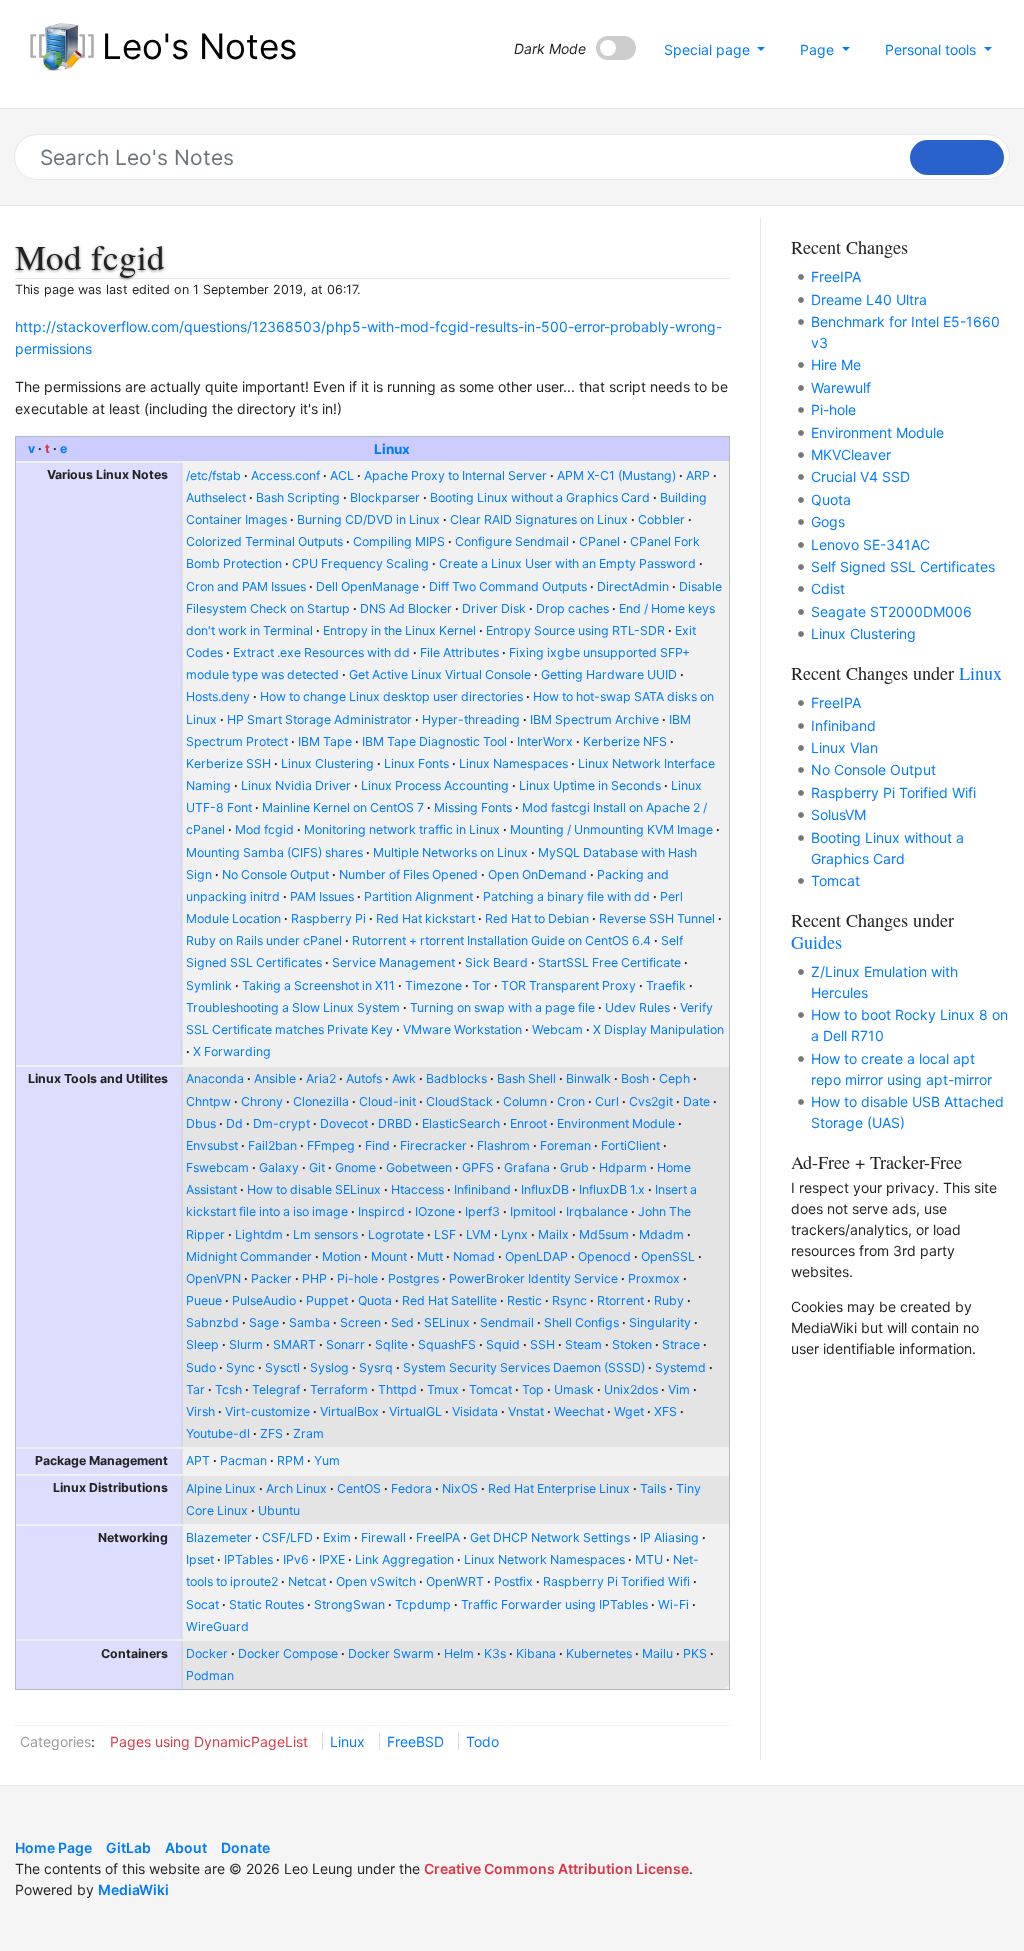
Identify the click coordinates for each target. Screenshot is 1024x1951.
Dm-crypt (281, 1123)
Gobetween (419, 1167)
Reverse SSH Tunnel (657, 918)
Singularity (660, 1322)
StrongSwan (349, 1604)
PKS (695, 1653)
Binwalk (588, 1078)
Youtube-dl (218, 1433)
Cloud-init (387, 1101)
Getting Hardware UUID (609, 674)
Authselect (216, 497)
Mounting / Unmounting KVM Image (611, 829)
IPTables (248, 1559)
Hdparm (623, 1167)
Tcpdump (423, 1604)
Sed (402, 1322)
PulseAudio (264, 1300)
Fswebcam (217, 1167)
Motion (341, 1256)
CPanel (599, 541)
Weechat (579, 1411)
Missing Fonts (473, 807)
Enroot (528, 1123)
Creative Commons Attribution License (556, 1868)
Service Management (393, 962)
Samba (309, 1322)
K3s (495, 1653)
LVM (478, 1234)
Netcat (307, 1581)
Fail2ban (272, 1145)
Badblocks (456, 1078)
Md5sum (604, 1234)
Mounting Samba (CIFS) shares (274, 852)
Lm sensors (325, 1234)
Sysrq (376, 1367)
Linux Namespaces (513, 763)
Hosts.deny (218, 696)
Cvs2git (651, 1101)
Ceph (674, 1078)
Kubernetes (599, 1653)
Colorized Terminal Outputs (264, 541)
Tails (653, 1488)
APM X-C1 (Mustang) (616, 475)
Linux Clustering (327, 763)
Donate (245, 1847)
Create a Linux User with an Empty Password (567, 563)
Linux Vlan (844, 747)
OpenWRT (455, 1581)
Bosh (635, 1078)
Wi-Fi (673, 1604)
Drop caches (572, 608)
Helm (459, 1653)
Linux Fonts (416, 763)
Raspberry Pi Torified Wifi (616, 1581)
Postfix (513, 1581)
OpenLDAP (536, 1256)
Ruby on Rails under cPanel (264, 940)
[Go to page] (957, 157)
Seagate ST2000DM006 (891, 611)
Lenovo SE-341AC (870, 544)
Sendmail (507, 1322)
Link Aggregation (404, 1559)
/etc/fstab (213, 475)
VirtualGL (415, 1411)
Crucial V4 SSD (860, 476)
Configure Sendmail (512, 541)
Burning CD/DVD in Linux (368, 519)
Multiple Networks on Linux (450, 852)
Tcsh (228, 1389)
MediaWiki (133, 1889)
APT (198, 1460)
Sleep (202, 1344)
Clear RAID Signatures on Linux (539, 519)
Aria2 (321, 1078)
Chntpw (208, 1101)
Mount (389, 1256)
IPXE (332, 1559)
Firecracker (433, 1145)
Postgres (413, 1278)
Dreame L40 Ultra (869, 299)
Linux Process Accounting (435, 785)
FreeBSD (415, 1741)
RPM (290, 1460)
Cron (571, 1101)
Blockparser (385, 497)
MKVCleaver (851, 454)
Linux (392, 449)
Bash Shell (526, 1078)
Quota (375, 1300)
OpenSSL (668, 1256)
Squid (503, 1344)
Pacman (243, 1460)
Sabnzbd (212, 1322)
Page (819, 49)
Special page (709, 49)
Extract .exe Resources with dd (321, 652)
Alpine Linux (221, 1488)
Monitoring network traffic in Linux (402, 829)
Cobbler (661, 519)
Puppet (327, 1300)
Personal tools (932, 49)
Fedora (411, 1488)
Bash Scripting (298, 497)
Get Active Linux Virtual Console (440, 674)
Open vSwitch (376, 1581)
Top (533, 1389)
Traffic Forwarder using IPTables (554, 1604)
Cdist (828, 588)
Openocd (604, 1256)
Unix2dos (631, 1389)
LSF (445, 1234)
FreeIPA (438, 1537)
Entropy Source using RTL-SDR (575, 630)
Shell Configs (581, 1322)
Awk (404, 1078)
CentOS (359, 1488)
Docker (207, 1653)
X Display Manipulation (658, 1029)
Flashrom (503, 1145)
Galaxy (279, 1167)
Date (696, 1101)
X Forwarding (232, 1051)
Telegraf (276, 1389)
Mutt (430, 1256)
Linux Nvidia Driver (296, 785)
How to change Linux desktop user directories (391, 696)
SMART (294, 1344)
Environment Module (616, 1123)
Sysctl (282, 1367)
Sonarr (345, 1344)
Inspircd (381, 1211)
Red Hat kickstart (425, 918)
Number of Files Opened (408, 874)
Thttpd (397, 1389)
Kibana (536, 1653)
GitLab (128, 1847)
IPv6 (296, 1559)
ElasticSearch (461, 1123)
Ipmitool (533, 1211)
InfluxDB (545, 1189)
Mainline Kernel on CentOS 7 (343, 807)
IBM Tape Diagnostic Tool (434, 741)
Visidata (475, 1411)
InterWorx (545, 741)
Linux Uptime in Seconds (590, 785)
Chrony (262, 1101)
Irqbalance (597, 1211)
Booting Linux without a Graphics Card (540, 497)
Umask (574, 1389)
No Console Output (275, 874)
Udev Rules (637, 1007)
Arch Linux (296, 1488)
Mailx (553, 1234)
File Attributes (459, 652)
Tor (481, 985)
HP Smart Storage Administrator (319, 719)
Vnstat (526, 1411)
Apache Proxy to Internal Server (455, 475)
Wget (629, 1411)
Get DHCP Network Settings (550, 1537)
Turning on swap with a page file (502, 1007)
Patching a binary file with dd (566, 896)
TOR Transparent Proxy (568, 985)
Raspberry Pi (328, 918)
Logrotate (396, 1234)
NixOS (460, 1488)
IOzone (435, 1211)
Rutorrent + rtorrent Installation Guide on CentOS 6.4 (501, 940)
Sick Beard (496, 962)
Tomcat (490, 1389)
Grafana (527, 1167)
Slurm (246, 1344)
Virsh (200, 1411)
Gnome (355, 1167)
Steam (583, 1344)
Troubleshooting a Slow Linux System (293, 1007)
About (186, 1847)
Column (525, 1101)
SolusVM (838, 814)
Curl (607, 1101)
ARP (698, 475)
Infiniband (482, 1189)
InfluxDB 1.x (612, 1189)
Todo (482, 1741)
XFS (665, 1411)
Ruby (669, 1300)
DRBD (395, 1123)
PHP (314, 1278)
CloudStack (459, 1101)
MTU (649, 1559)
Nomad (474, 1256)
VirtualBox (349, 1411)
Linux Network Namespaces (544, 1559)
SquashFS (447, 1344)
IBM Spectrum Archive (594, 719)
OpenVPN (213, 1278)
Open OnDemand (537, 874)
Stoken (632, 1344)
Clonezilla (321, 1101)
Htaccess (417, 1189)
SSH (542, 1344)
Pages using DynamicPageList (209, 1741)
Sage (264, 1322)
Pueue (204, 1300)
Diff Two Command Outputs (508, 586)
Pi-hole (357, 1278)
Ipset (200, 1559)
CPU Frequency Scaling (360, 563)
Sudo (201, 1367)
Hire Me (836, 364)
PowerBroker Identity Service (533, 1278)
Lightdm (259, 1234)
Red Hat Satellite (449, 1300)
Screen (360, 1322)
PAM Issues (322, 896)
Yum (327, 1460)
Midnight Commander (249, 1256)
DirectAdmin (633, 586)
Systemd (680, 1367)
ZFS (271, 1433)
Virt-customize (267, 1411)
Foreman (565, 1145)
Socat (202, 1604)
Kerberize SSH (228, 763)
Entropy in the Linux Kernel (399, 630)
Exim (337, 1537)
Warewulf (841, 387)
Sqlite (391, 1344)
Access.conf (285, 475)
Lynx (514, 1234)
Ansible (275, 1078)
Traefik (666, 985)
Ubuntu (279, 1510)
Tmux (443, 1389)
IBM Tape (325, 741)
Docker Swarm (391, 1653)
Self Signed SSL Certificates (903, 566)
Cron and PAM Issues (246, 586)
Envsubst (212, 1145)
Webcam (557, 1029)
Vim (679, 1389)
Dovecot (344, 1123)
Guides (816, 942)
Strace (681, 1344)
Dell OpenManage (367, 586)
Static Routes (266, 1604)
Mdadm (661, 1234)
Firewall (383, 1537)
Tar (195, 1389)
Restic (524, 1300)
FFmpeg (331, 1145)
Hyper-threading (471, 719)
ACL (342, 475)
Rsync (569, 1300)
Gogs (828, 521)
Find (377, 1145)
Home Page (53, 1847)
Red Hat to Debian (537, 918)
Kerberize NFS (625, 741)
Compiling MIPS (399, 541)
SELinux (447, 1322)
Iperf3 (482, 1211)
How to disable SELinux (314, 1189)
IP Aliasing (669, 1537)
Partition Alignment (418, 896)
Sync (240, 1367)
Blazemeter (219, 1537)
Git (317, 1167)
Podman (210, 1675)
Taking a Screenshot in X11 (318, 985)
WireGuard (217, 1626)
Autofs (364, 1078)
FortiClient (630, 1145)
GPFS (478, 1167)
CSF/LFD (287, 1537)
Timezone (433, 985)
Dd (234, 1123)
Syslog (329, 1367)
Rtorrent (620, 1300)
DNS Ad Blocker (406, 608)
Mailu (657, 1653)
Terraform (339, 1389)
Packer (271, 1278)
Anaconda (215, 1078)
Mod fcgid (264, 829)
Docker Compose (288, 1653)
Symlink (209, 985)
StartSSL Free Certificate (609, 962)
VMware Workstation (462, 1029)
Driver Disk (494, 608)
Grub (574, 1167)
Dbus (201, 1123)
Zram (308, 1433)
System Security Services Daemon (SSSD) (524, 1367)
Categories (55, 1741)
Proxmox (654, 1278)
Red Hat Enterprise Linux (559, 1488)
